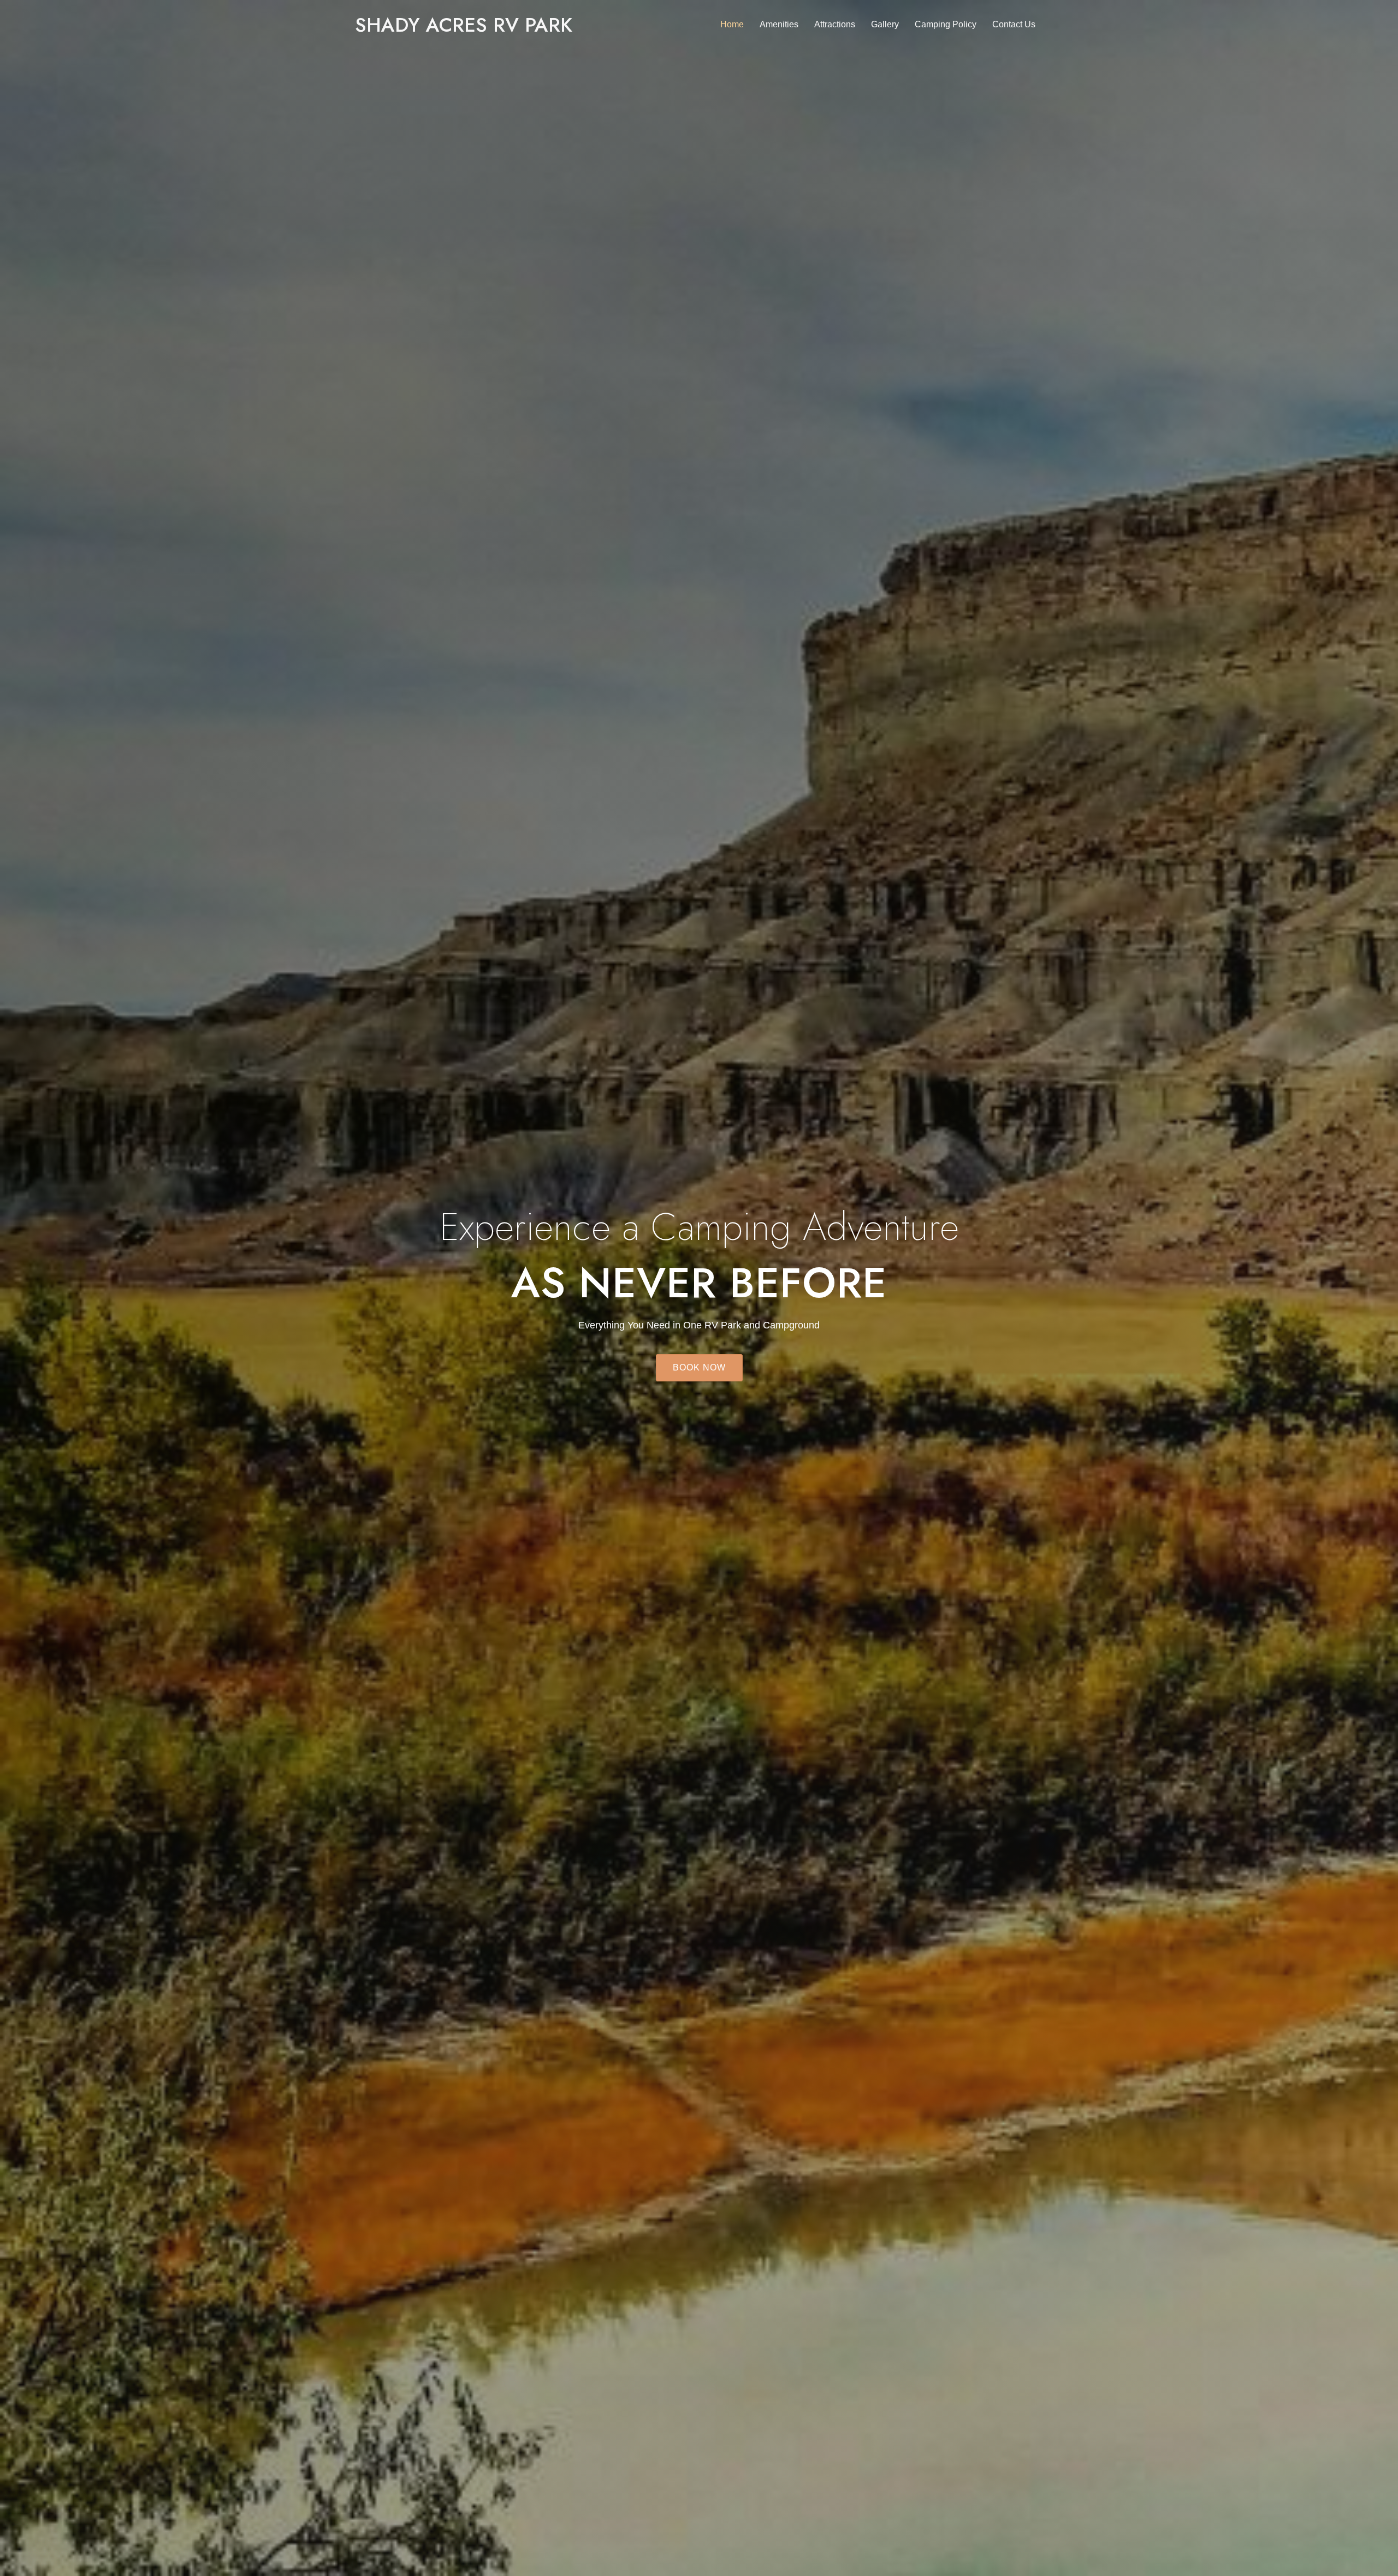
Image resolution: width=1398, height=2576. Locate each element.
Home (732, 24)
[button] (699, 1368)
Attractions (835, 24)
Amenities (779, 24)
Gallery (885, 24)
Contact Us (1014, 24)
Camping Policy (946, 24)
